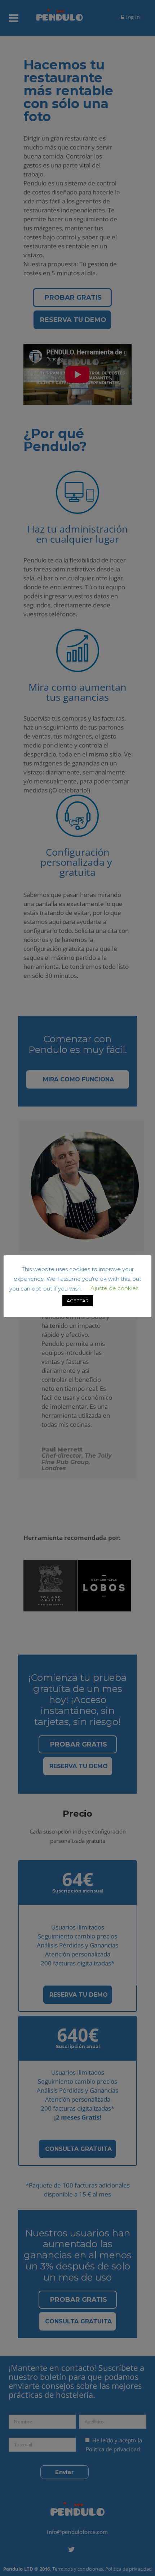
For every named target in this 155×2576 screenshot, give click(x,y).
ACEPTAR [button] (78, 1301)
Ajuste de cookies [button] (114, 1288)
